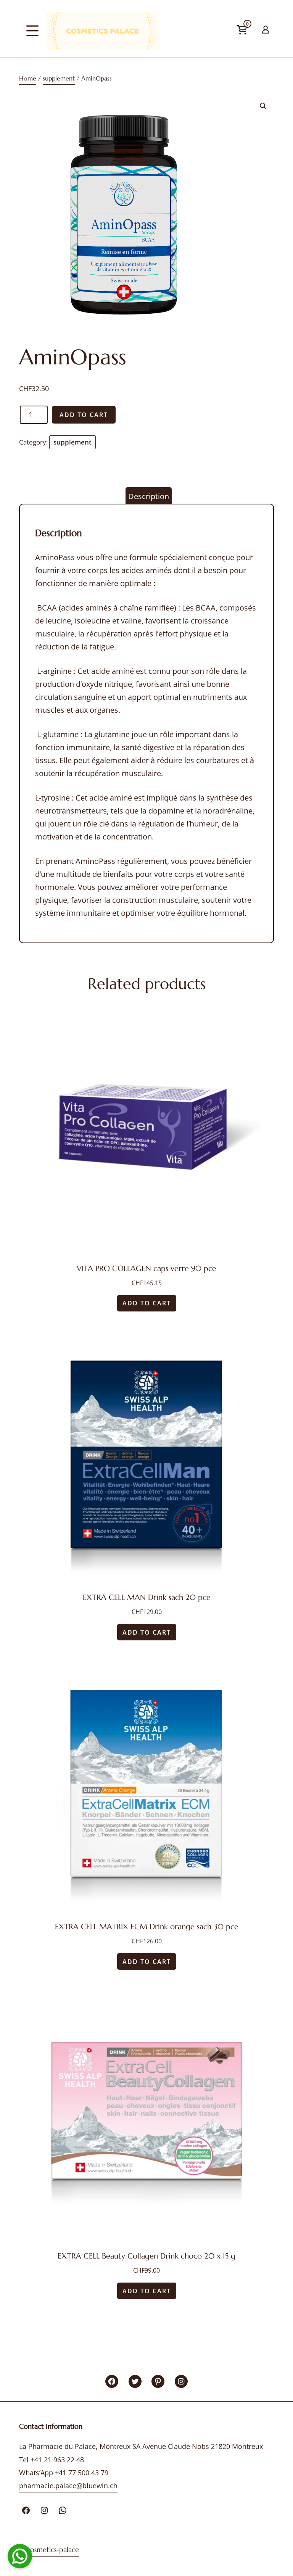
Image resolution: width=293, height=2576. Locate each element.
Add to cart (84, 415)
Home (28, 78)
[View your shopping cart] (256, 33)
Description (149, 496)
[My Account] (266, 28)
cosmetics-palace (53, 2549)
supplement (59, 78)
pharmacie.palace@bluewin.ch (68, 2486)
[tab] (149, 496)
